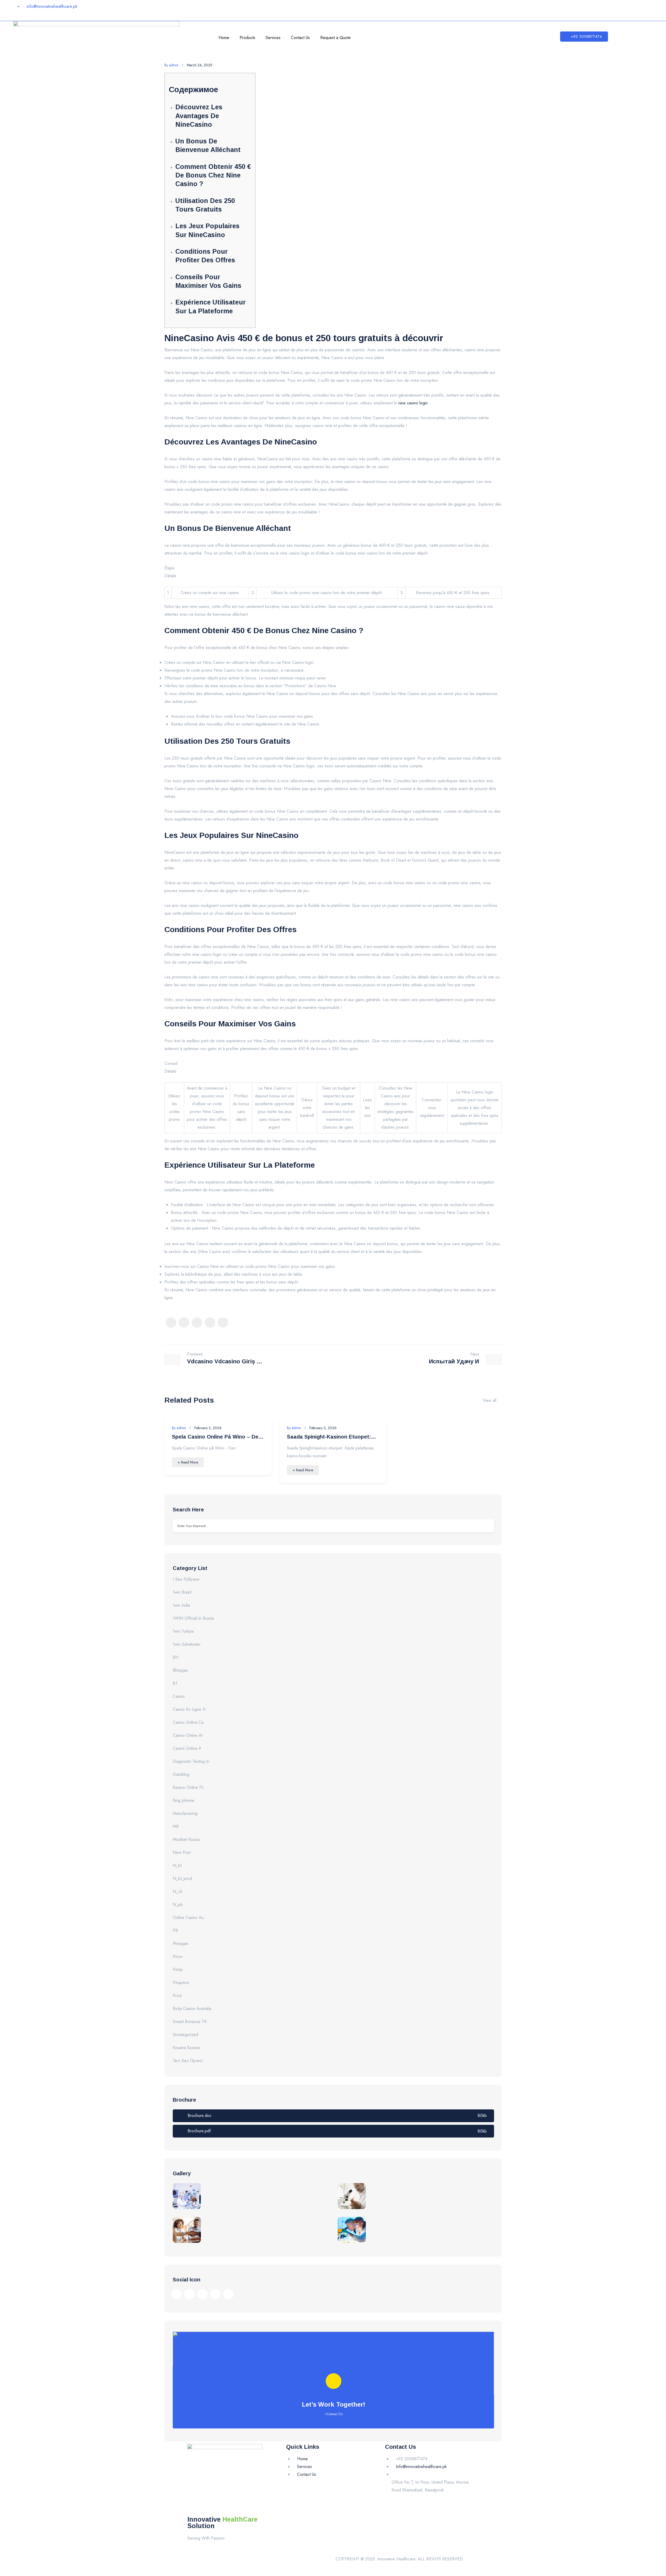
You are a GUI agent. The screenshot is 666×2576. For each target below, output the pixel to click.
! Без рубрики (186, 1579)
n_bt (177, 1865)
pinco (178, 1957)
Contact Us (300, 38)
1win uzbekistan (187, 1644)
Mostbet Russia (186, 1839)
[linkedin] (223, 1322)
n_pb (178, 1904)
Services (273, 38)
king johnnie (184, 1800)
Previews (195, 1354)
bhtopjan (180, 1670)
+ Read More (188, 1462)
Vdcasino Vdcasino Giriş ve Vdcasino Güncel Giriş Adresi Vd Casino (225, 1362)
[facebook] (171, 1322)
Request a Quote (335, 38)
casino (179, 1696)
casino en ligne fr (189, 1709)
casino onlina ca (188, 1722)
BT (175, 1683)
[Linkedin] (546, 9)
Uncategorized (185, 2035)
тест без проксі (188, 2061)
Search (486, 1526)
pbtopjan (181, 1944)
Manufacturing (185, 1813)
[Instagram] (530, 9)
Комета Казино (187, 2048)
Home (224, 38)
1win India (181, 1605)
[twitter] (184, 1322)
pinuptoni (181, 1983)
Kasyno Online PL (188, 1787)
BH (176, 1657)
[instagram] (197, 1322)
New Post (182, 1852)
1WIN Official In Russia (193, 1618)
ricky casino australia (192, 2009)
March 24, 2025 (200, 65)
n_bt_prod (182, 1878)
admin (171, 65)
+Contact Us (334, 2414)
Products (247, 38)
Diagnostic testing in (191, 1761)
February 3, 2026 (208, 1428)
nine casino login (413, 403)
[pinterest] (210, 1322)
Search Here (188, 1510)
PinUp (178, 1970)
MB (176, 1826)
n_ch (178, 1891)
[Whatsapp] (577, 9)
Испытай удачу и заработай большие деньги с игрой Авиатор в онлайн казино (442, 1362)
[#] (176, 2294)
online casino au (188, 1917)
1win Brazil (182, 1592)
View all (489, 1400)
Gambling (181, 1774)
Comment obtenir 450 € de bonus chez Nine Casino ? (213, 175)
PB (175, 1931)
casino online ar (188, 1735)
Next (475, 1354)
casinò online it (187, 1748)
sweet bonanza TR (190, 2022)
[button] (584, 37)
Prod (177, 1996)
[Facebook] (515, 9)
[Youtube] (562, 9)
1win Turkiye (183, 1631)
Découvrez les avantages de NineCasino (199, 116)
